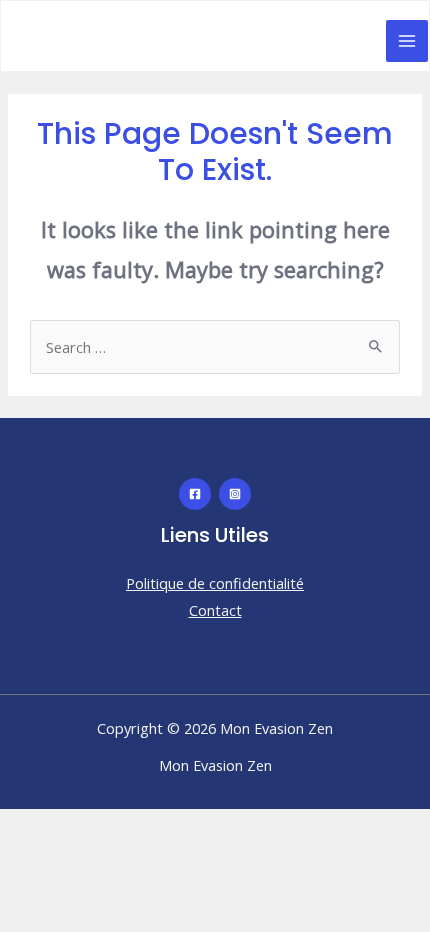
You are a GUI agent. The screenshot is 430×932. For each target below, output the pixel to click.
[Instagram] (235, 494)
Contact (215, 610)
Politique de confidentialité (215, 583)
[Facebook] (195, 494)
